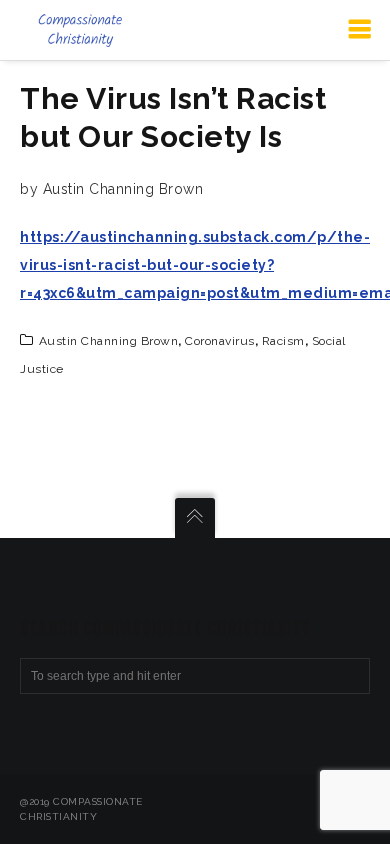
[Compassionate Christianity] (80, 30)
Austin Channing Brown (109, 341)
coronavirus (220, 341)
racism (283, 341)
